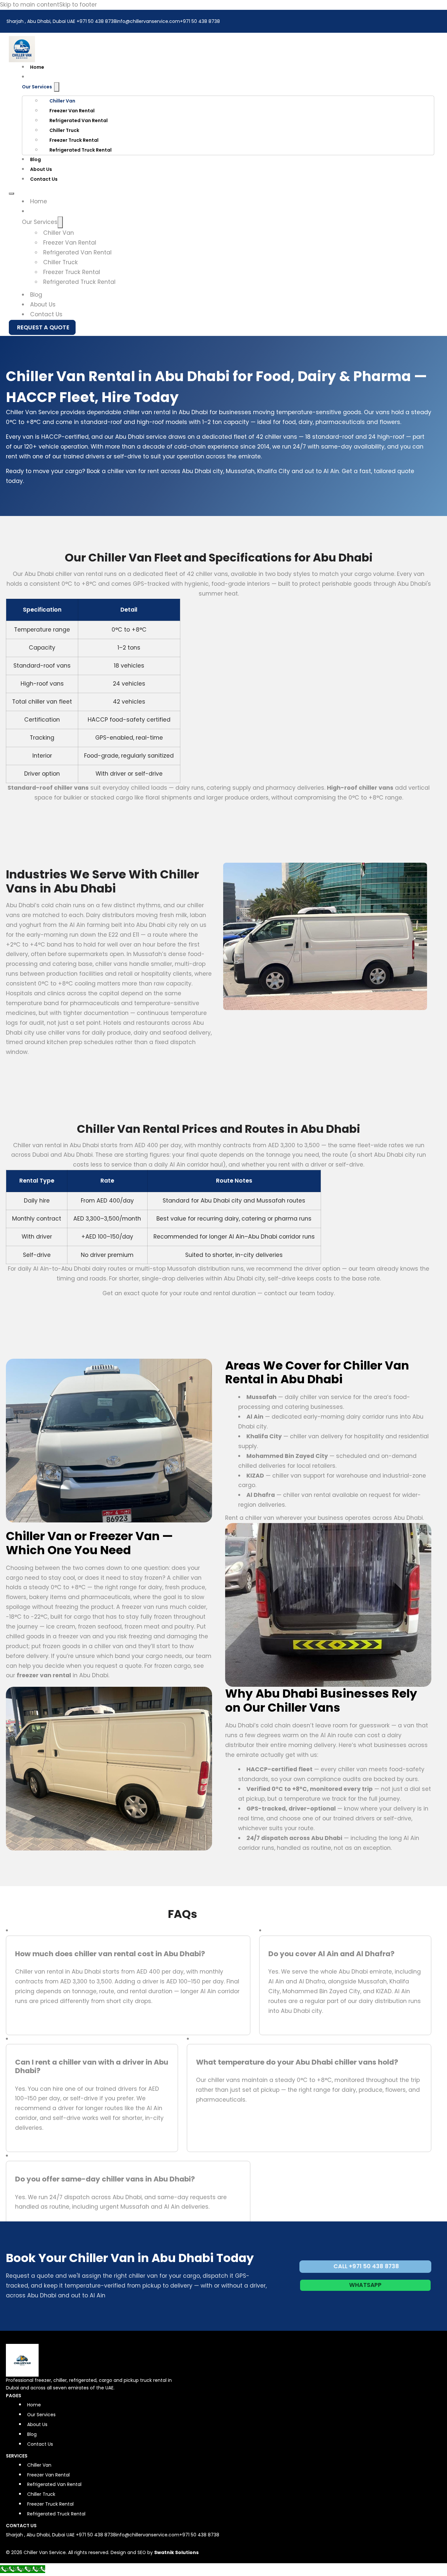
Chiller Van (62, 101)
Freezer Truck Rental (74, 140)
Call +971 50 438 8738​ (366, 2266)
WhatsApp (366, 2285)
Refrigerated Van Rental (79, 120)
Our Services (37, 87)
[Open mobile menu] (11, 193)
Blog (36, 159)
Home (37, 67)
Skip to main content (30, 5)
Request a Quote (43, 327)
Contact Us (44, 179)
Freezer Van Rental (72, 111)
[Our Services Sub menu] (57, 87)
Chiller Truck (64, 130)
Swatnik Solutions (176, 2552)
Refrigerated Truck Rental (80, 150)
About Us (41, 169)
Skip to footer (78, 5)
